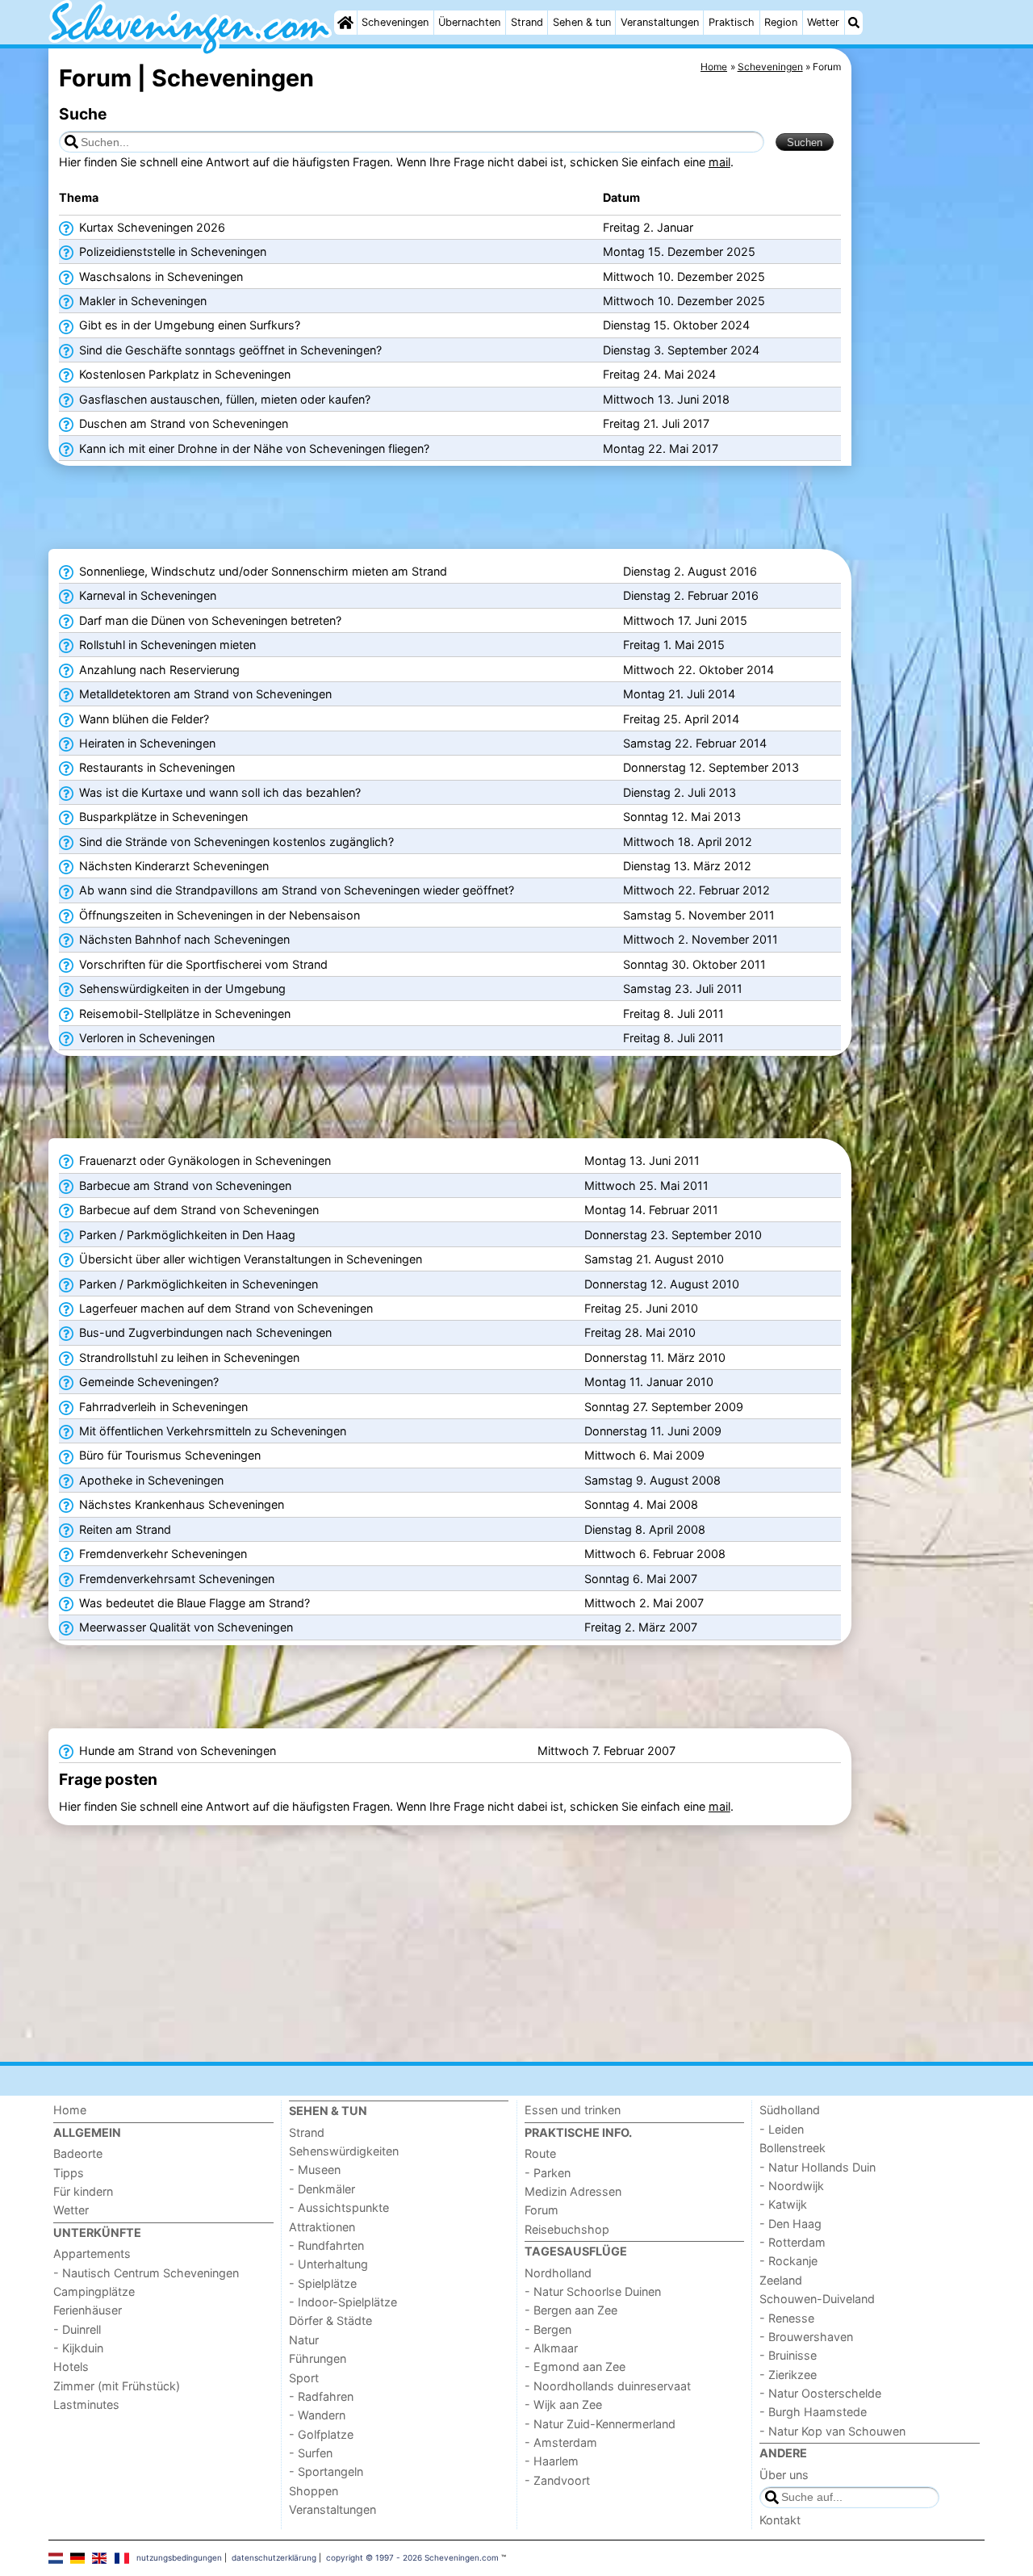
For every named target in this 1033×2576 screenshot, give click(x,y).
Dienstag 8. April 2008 (645, 1529)
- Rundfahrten (326, 2245)
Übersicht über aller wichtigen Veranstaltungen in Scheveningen (249, 1259)
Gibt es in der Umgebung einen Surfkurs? (188, 325)
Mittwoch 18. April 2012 (688, 842)
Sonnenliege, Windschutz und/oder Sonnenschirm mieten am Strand (261, 571)
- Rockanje (788, 2261)
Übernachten (469, 22)
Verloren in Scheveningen (145, 1038)
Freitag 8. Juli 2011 (673, 1014)
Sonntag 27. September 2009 (664, 1407)
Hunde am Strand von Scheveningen (176, 1751)
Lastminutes (86, 2404)
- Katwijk (783, 2204)
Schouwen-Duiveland (817, 2299)
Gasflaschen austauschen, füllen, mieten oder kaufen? (223, 399)
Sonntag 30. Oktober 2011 (694, 964)
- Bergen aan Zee (571, 2310)
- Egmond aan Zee (575, 2367)
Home (70, 2110)
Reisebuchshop (567, 2229)
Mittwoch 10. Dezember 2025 (684, 276)
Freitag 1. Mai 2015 (674, 645)
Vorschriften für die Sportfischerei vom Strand (202, 964)
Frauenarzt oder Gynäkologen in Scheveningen (203, 1160)
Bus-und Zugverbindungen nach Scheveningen (204, 1332)
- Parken (548, 2173)
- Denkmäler (322, 2189)
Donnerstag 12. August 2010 (662, 1284)
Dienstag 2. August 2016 (690, 571)
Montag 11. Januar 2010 (649, 1382)
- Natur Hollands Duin (818, 2167)
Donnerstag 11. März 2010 (655, 1357)
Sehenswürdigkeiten (344, 2151)
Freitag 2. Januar (648, 227)
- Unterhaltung (328, 2264)
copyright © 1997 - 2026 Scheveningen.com (412, 2557)
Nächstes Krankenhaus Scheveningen (180, 1504)
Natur (304, 2340)
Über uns (784, 2475)
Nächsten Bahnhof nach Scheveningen (183, 939)
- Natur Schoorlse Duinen (593, 2291)
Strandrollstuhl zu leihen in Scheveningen (188, 1357)
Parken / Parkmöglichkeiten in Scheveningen (197, 1284)
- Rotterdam (793, 2242)
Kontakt (780, 2520)
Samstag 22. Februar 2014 (695, 743)
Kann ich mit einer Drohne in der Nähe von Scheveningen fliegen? (253, 448)
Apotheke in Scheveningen (150, 1480)
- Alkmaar (551, 2348)
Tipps (69, 2173)
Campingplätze (94, 2291)
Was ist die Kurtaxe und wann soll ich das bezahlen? (218, 792)
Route (540, 2153)
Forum (542, 2210)
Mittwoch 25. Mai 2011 (646, 1185)
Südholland (790, 2110)
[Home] (345, 23)
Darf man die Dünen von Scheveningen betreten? (209, 620)
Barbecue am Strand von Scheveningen (184, 1185)
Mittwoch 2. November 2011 (701, 939)
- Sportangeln (326, 2471)
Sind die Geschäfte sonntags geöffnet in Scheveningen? (229, 350)
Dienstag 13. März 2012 (687, 866)
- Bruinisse (788, 2355)
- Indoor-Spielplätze (343, 2302)
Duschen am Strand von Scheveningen (182, 423)
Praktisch (732, 22)
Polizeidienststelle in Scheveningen (171, 251)
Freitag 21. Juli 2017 (656, 423)
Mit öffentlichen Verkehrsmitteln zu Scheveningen (211, 1431)
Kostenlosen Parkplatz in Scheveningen (183, 374)
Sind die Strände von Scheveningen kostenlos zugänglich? (235, 842)
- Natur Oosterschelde (820, 2393)
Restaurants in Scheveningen (155, 767)
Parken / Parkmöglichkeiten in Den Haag (186, 1235)
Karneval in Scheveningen (146, 595)
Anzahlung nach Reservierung (158, 670)
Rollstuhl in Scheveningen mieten (166, 645)
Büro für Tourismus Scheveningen (168, 1455)
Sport (304, 2378)
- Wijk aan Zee (563, 2404)
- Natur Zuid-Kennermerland (600, 2424)
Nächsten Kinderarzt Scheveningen (172, 866)
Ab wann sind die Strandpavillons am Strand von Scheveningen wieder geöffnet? (295, 890)
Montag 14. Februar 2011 (651, 1210)
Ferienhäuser (88, 2310)
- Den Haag (790, 2224)
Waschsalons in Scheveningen (159, 276)
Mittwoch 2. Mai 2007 (644, 1603)
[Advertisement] (920, 420)
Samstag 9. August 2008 (652, 1480)
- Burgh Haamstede (813, 2412)
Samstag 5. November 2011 (699, 915)
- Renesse (787, 2318)
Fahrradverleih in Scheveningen (162, 1407)
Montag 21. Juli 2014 (679, 694)
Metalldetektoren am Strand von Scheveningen (204, 694)
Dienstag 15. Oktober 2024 (676, 325)
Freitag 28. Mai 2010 (640, 1332)
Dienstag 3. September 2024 (681, 350)
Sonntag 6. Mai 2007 (641, 1579)
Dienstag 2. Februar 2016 (691, 595)
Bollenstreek (793, 2148)
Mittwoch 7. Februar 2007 (606, 1751)
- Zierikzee (788, 2375)
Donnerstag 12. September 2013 (711, 767)
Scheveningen (395, 22)
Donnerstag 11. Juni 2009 (653, 1431)
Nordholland (558, 2273)
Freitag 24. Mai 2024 (659, 374)
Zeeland (781, 2280)
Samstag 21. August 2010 (654, 1259)
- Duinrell (77, 2329)
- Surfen (311, 2453)
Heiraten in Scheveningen (146, 743)
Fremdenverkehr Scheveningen (161, 1554)
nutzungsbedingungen (179, 2557)
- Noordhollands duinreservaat (608, 2386)
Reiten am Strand (123, 1529)
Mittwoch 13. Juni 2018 (666, 399)
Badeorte (78, 2153)
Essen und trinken (573, 2110)
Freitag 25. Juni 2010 (641, 1308)
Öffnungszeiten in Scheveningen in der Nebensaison (218, 915)
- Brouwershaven (806, 2337)
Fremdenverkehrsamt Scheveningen (175, 1579)
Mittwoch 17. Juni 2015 (685, 620)
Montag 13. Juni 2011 (642, 1160)
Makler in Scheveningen (141, 301)
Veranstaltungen (660, 22)
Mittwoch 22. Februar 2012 (696, 890)
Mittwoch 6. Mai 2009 (644, 1455)
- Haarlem (552, 2461)
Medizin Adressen (573, 2191)
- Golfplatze (321, 2434)
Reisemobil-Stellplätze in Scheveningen (183, 1014)
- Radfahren (321, 2396)
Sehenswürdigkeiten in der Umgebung (181, 989)
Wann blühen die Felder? (142, 719)
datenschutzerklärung (274, 2557)
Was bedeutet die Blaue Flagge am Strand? (193, 1603)
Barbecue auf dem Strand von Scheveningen (197, 1210)
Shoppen (314, 2491)
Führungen (318, 2358)
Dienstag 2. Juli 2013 (680, 792)
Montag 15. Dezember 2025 (679, 251)
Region (781, 22)
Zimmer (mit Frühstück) (117, 2386)
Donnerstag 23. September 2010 (673, 1235)
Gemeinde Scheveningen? (147, 1382)
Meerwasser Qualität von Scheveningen (184, 1627)
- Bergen (548, 2329)
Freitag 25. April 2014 (681, 719)
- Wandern (317, 2415)
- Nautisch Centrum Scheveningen (146, 2273)
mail (719, 162)
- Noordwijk (792, 2186)
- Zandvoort (557, 2480)
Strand (527, 22)
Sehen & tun (582, 22)
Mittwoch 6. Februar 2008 (655, 1554)
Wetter (823, 22)
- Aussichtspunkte (339, 2207)
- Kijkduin (78, 2348)
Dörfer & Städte (330, 2320)
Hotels (71, 2367)
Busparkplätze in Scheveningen (162, 817)
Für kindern (83, 2191)
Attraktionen (322, 2227)
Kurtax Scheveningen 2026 (151, 227)
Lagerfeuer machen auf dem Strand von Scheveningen (224, 1308)
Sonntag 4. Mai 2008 (641, 1504)
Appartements (92, 2253)
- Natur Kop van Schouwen (832, 2431)
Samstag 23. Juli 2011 (683, 989)
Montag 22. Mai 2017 (661, 448)
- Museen (315, 2170)
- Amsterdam (561, 2442)
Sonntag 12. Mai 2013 (682, 817)
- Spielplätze (323, 2283)
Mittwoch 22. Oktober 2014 (698, 670)
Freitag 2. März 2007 (641, 1627)
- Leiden (782, 2129)
